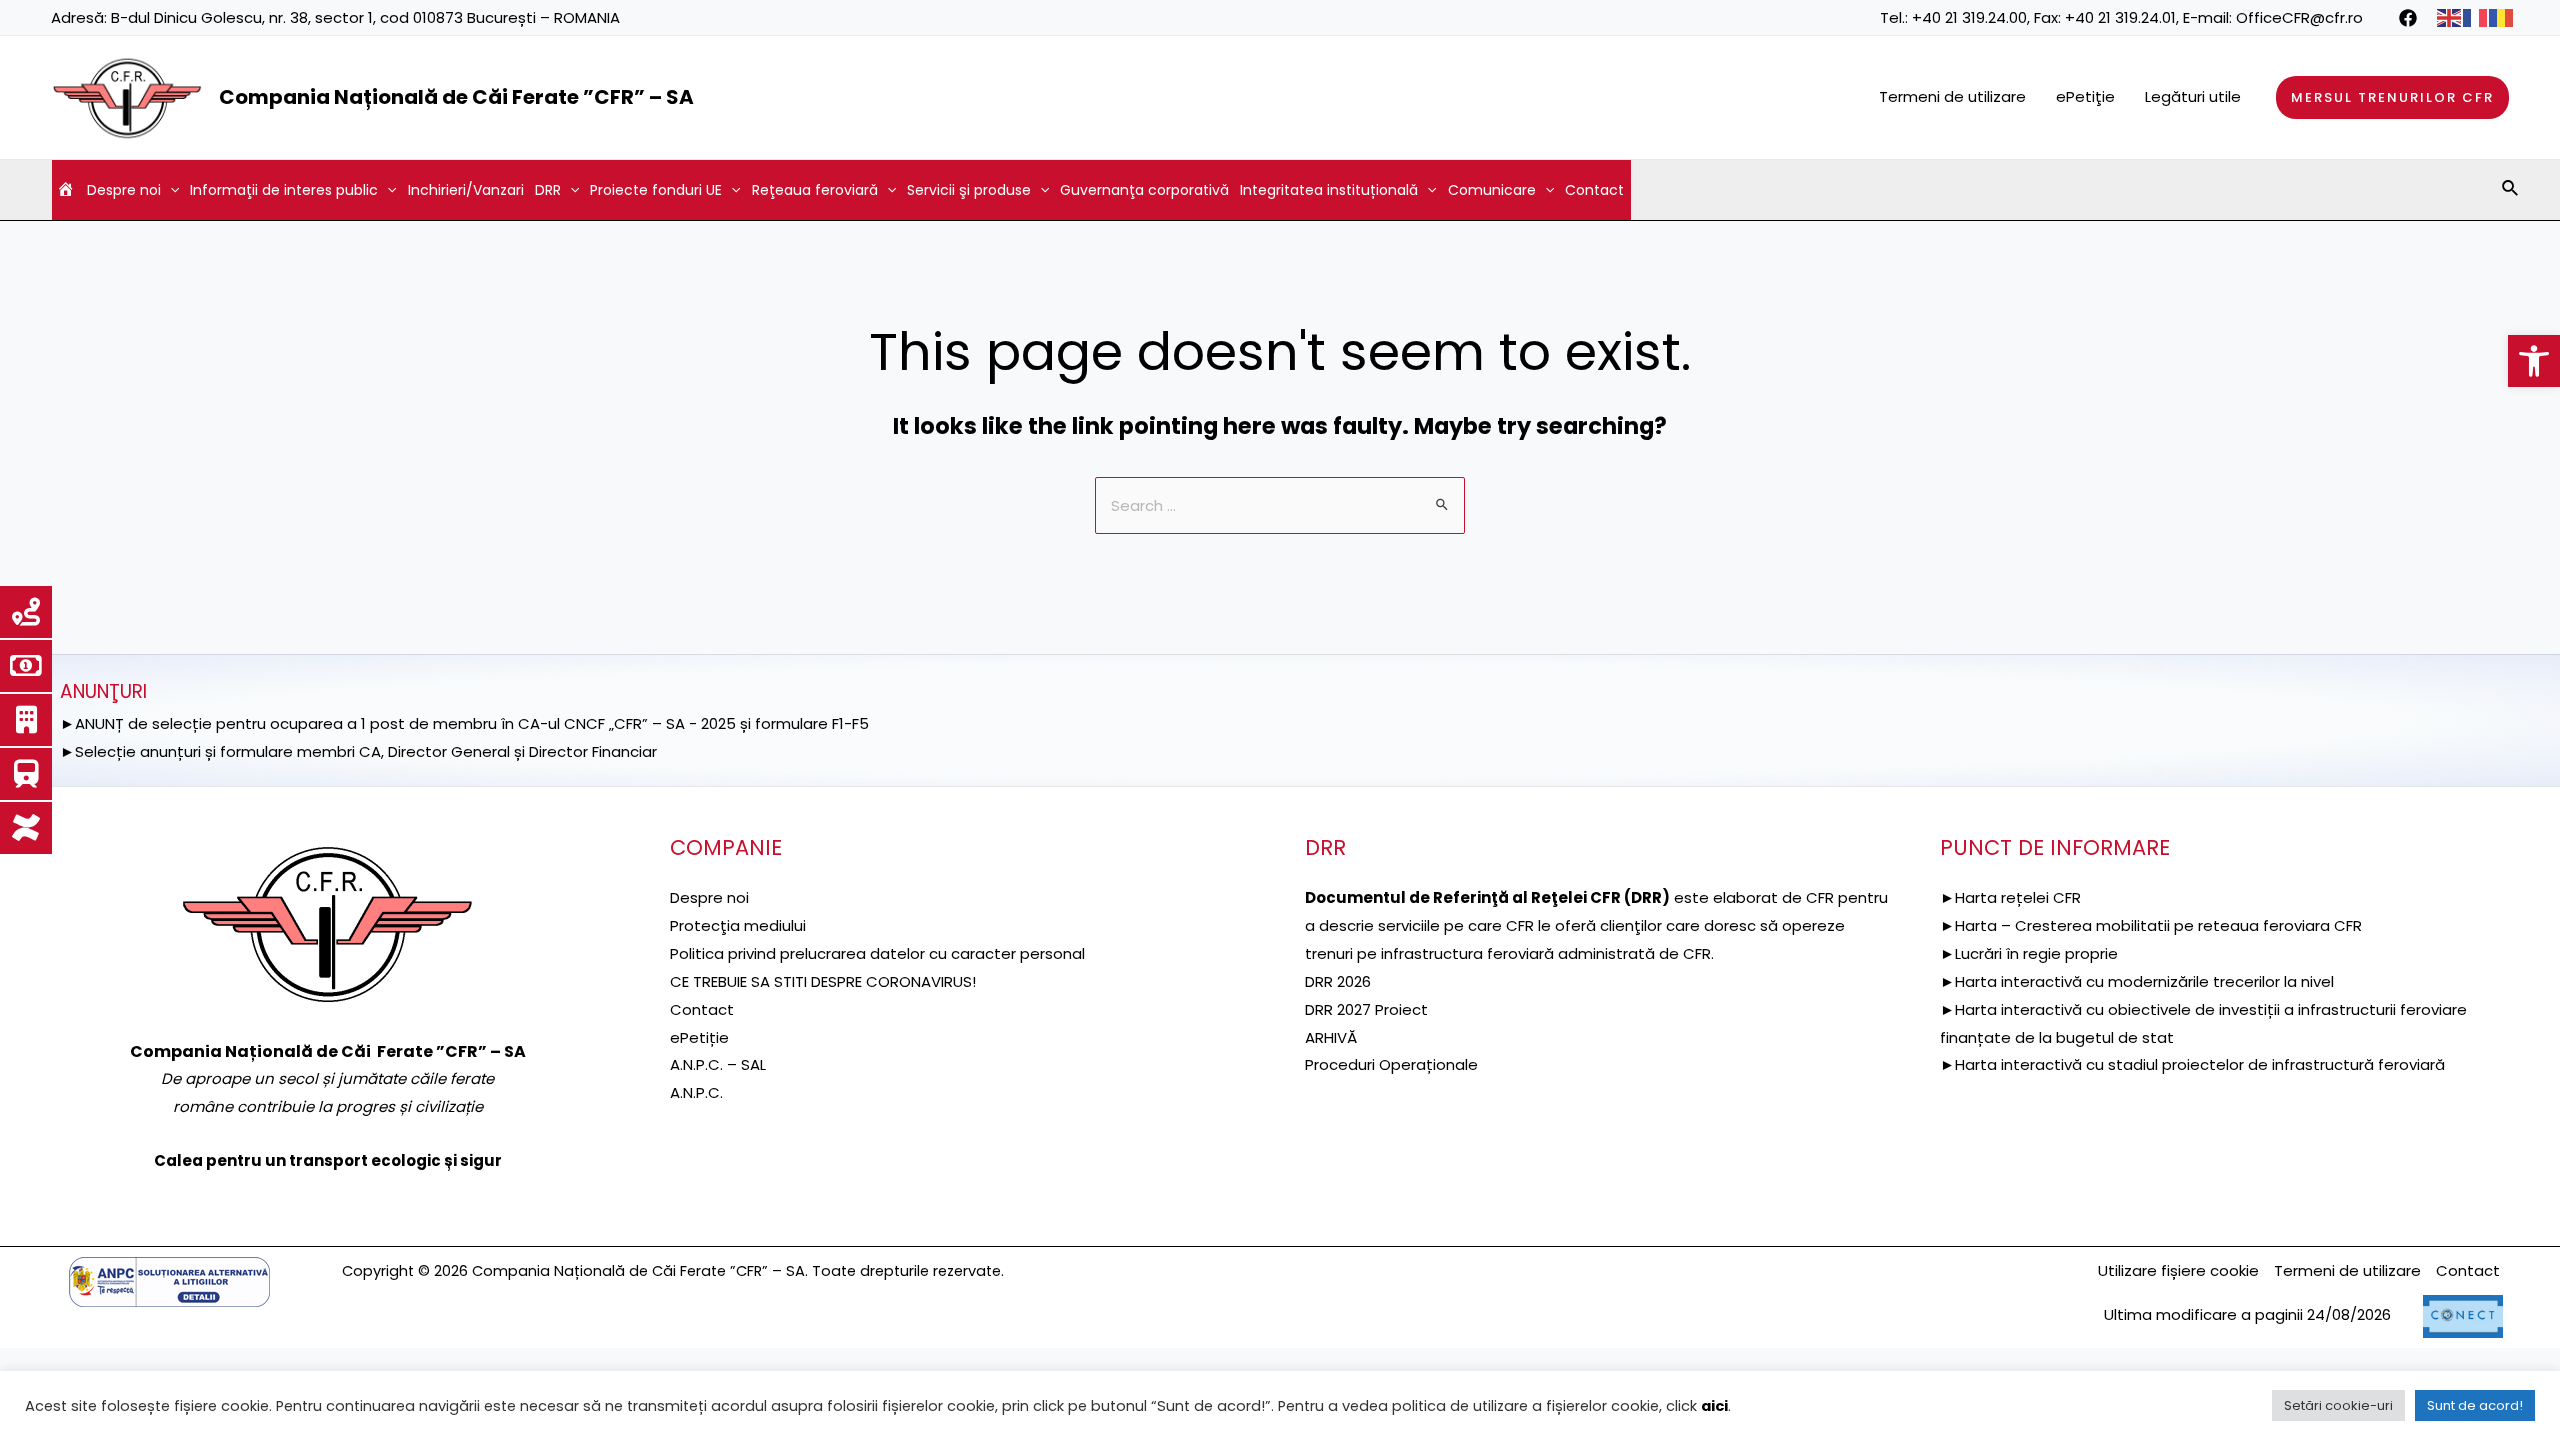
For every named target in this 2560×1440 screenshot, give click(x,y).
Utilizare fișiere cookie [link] (2178, 1270)
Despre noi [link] (124, 190)
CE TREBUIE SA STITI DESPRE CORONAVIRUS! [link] (823, 981)
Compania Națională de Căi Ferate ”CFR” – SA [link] (456, 97)
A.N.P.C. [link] (696, 1092)
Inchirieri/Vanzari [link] (466, 190)
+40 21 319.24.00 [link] (1969, 17)
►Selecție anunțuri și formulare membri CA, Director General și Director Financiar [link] (358, 751)
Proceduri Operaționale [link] (1391, 1064)
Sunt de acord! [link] (2475, 1405)
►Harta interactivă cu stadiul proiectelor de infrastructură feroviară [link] (2192, 1064)
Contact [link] (1594, 190)
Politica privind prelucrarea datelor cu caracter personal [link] (877, 953)
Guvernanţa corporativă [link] (1144, 190)
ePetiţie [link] (2085, 96)
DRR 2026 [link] (1338, 981)
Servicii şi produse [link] (969, 190)
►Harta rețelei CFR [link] (2010, 897)
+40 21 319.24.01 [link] (2120, 17)
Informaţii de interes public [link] (284, 190)
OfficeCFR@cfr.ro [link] (2299, 17)
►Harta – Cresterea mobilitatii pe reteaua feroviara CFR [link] (2151, 925)
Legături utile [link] (2193, 96)
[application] (170, 190)
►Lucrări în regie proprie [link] (2029, 953)
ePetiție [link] (699, 1037)
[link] (2534, 361)
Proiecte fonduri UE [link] (656, 190)
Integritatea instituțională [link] (1329, 190)
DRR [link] (548, 190)
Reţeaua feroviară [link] (815, 190)
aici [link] (1714, 1406)
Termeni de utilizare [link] (1952, 96)
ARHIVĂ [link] (1331, 1037)
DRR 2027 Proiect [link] (1366, 1009)
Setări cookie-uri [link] (2338, 1405)
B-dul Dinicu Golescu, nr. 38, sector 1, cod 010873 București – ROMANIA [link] (365, 17)
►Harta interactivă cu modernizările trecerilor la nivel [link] (2137, 981)
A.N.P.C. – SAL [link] (718, 1064)
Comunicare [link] (1492, 190)
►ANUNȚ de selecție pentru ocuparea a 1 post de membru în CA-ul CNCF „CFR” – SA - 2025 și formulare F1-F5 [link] (464, 723)
